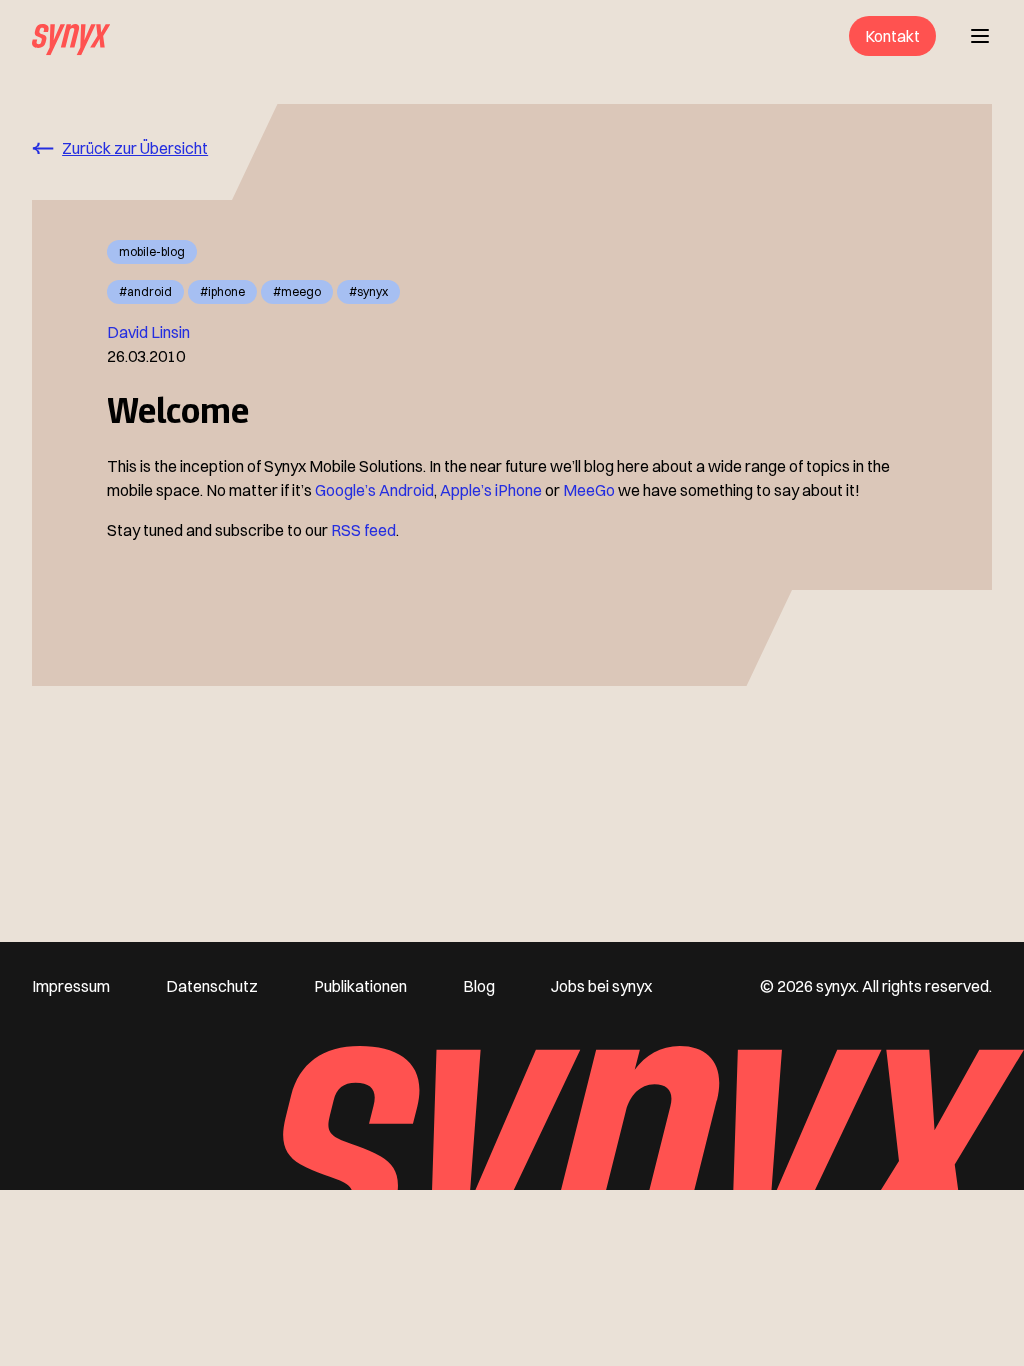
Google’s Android (374, 490)
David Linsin (148, 332)
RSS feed (363, 530)
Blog (479, 986)
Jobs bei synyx (601, 986)
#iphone (222, 291)
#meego (297, 291)
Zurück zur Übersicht (135, 148)
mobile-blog (152, 251)
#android (145, 291)
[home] (71, 36)
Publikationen (360, 986)
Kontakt (892, 36)
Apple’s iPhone (491, 490)
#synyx (368, 291)
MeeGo (589, 490)
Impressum (71, 986)
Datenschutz (212, 986)
